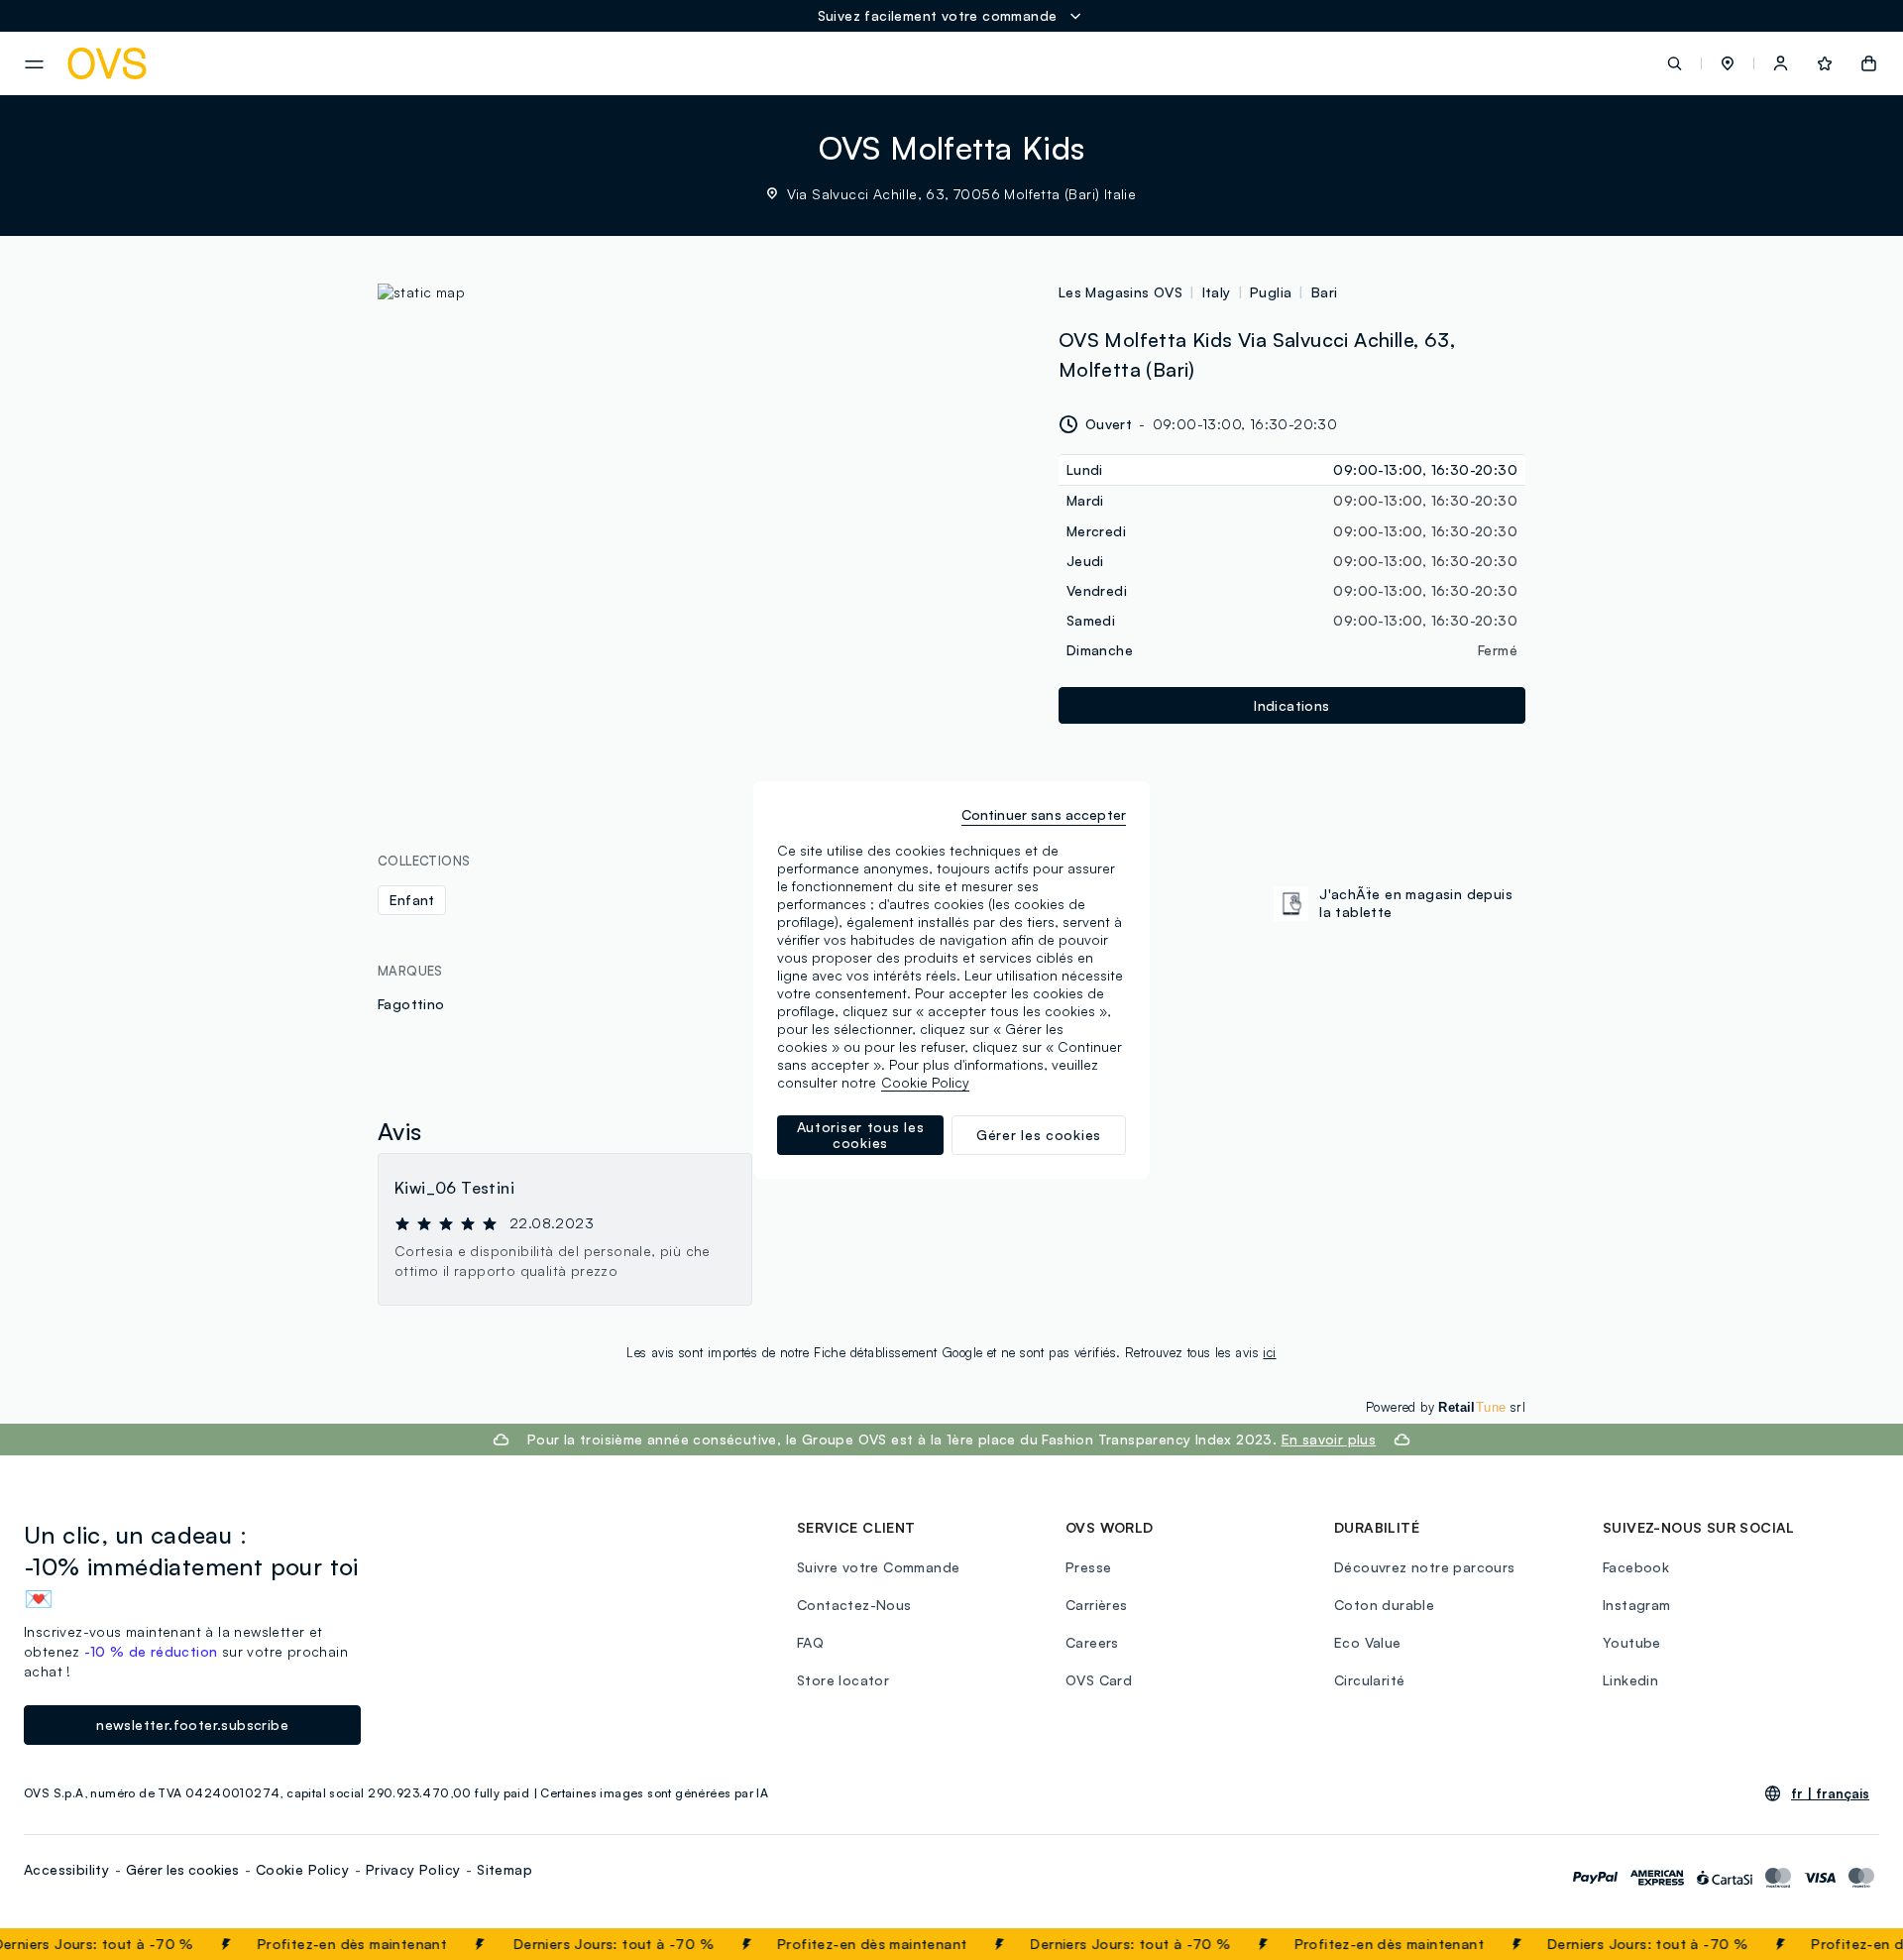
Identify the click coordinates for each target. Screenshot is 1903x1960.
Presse (1088, 1567)
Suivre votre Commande (878, 1567)
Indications (1291, 705)
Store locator (843, 1680)
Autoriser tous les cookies (861, 1135)
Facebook (1636, 1567)
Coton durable (1384, 1605)
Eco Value (1368, 1642)
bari (1325, 292)
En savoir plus (1329, 1439)
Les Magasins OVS (1120, 292)
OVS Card (1099, 1680)
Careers (1092, 1642)
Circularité (1369, 1680)
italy (1217, 292)
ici (1269, 1352)
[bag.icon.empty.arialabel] (1869, 63)
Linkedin (1630, 1680)
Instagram (1637, 1605)
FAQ (810, 1642)
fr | (1830, 1793)
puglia (1271, 292)
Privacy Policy (413, 1869)
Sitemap (504, 1869)
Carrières (1097, 1605)
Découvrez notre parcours (1425, 1567)
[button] (1728, 63)
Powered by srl (1446, 1407)
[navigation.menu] (34, 64)
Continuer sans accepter (1044, 814)
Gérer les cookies (182, 1869)
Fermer (1849, 1944)
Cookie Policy (302, 1869)
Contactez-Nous (854, 1605)
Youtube (1632, 1642)
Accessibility (66, 1869)
